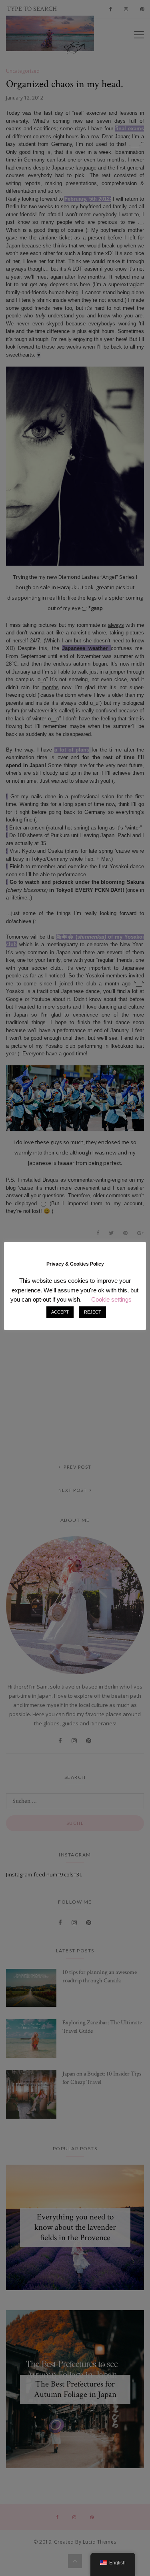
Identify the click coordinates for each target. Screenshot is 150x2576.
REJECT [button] (93, 1312)
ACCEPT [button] (60, 1312)
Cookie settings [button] (111, 1299)
